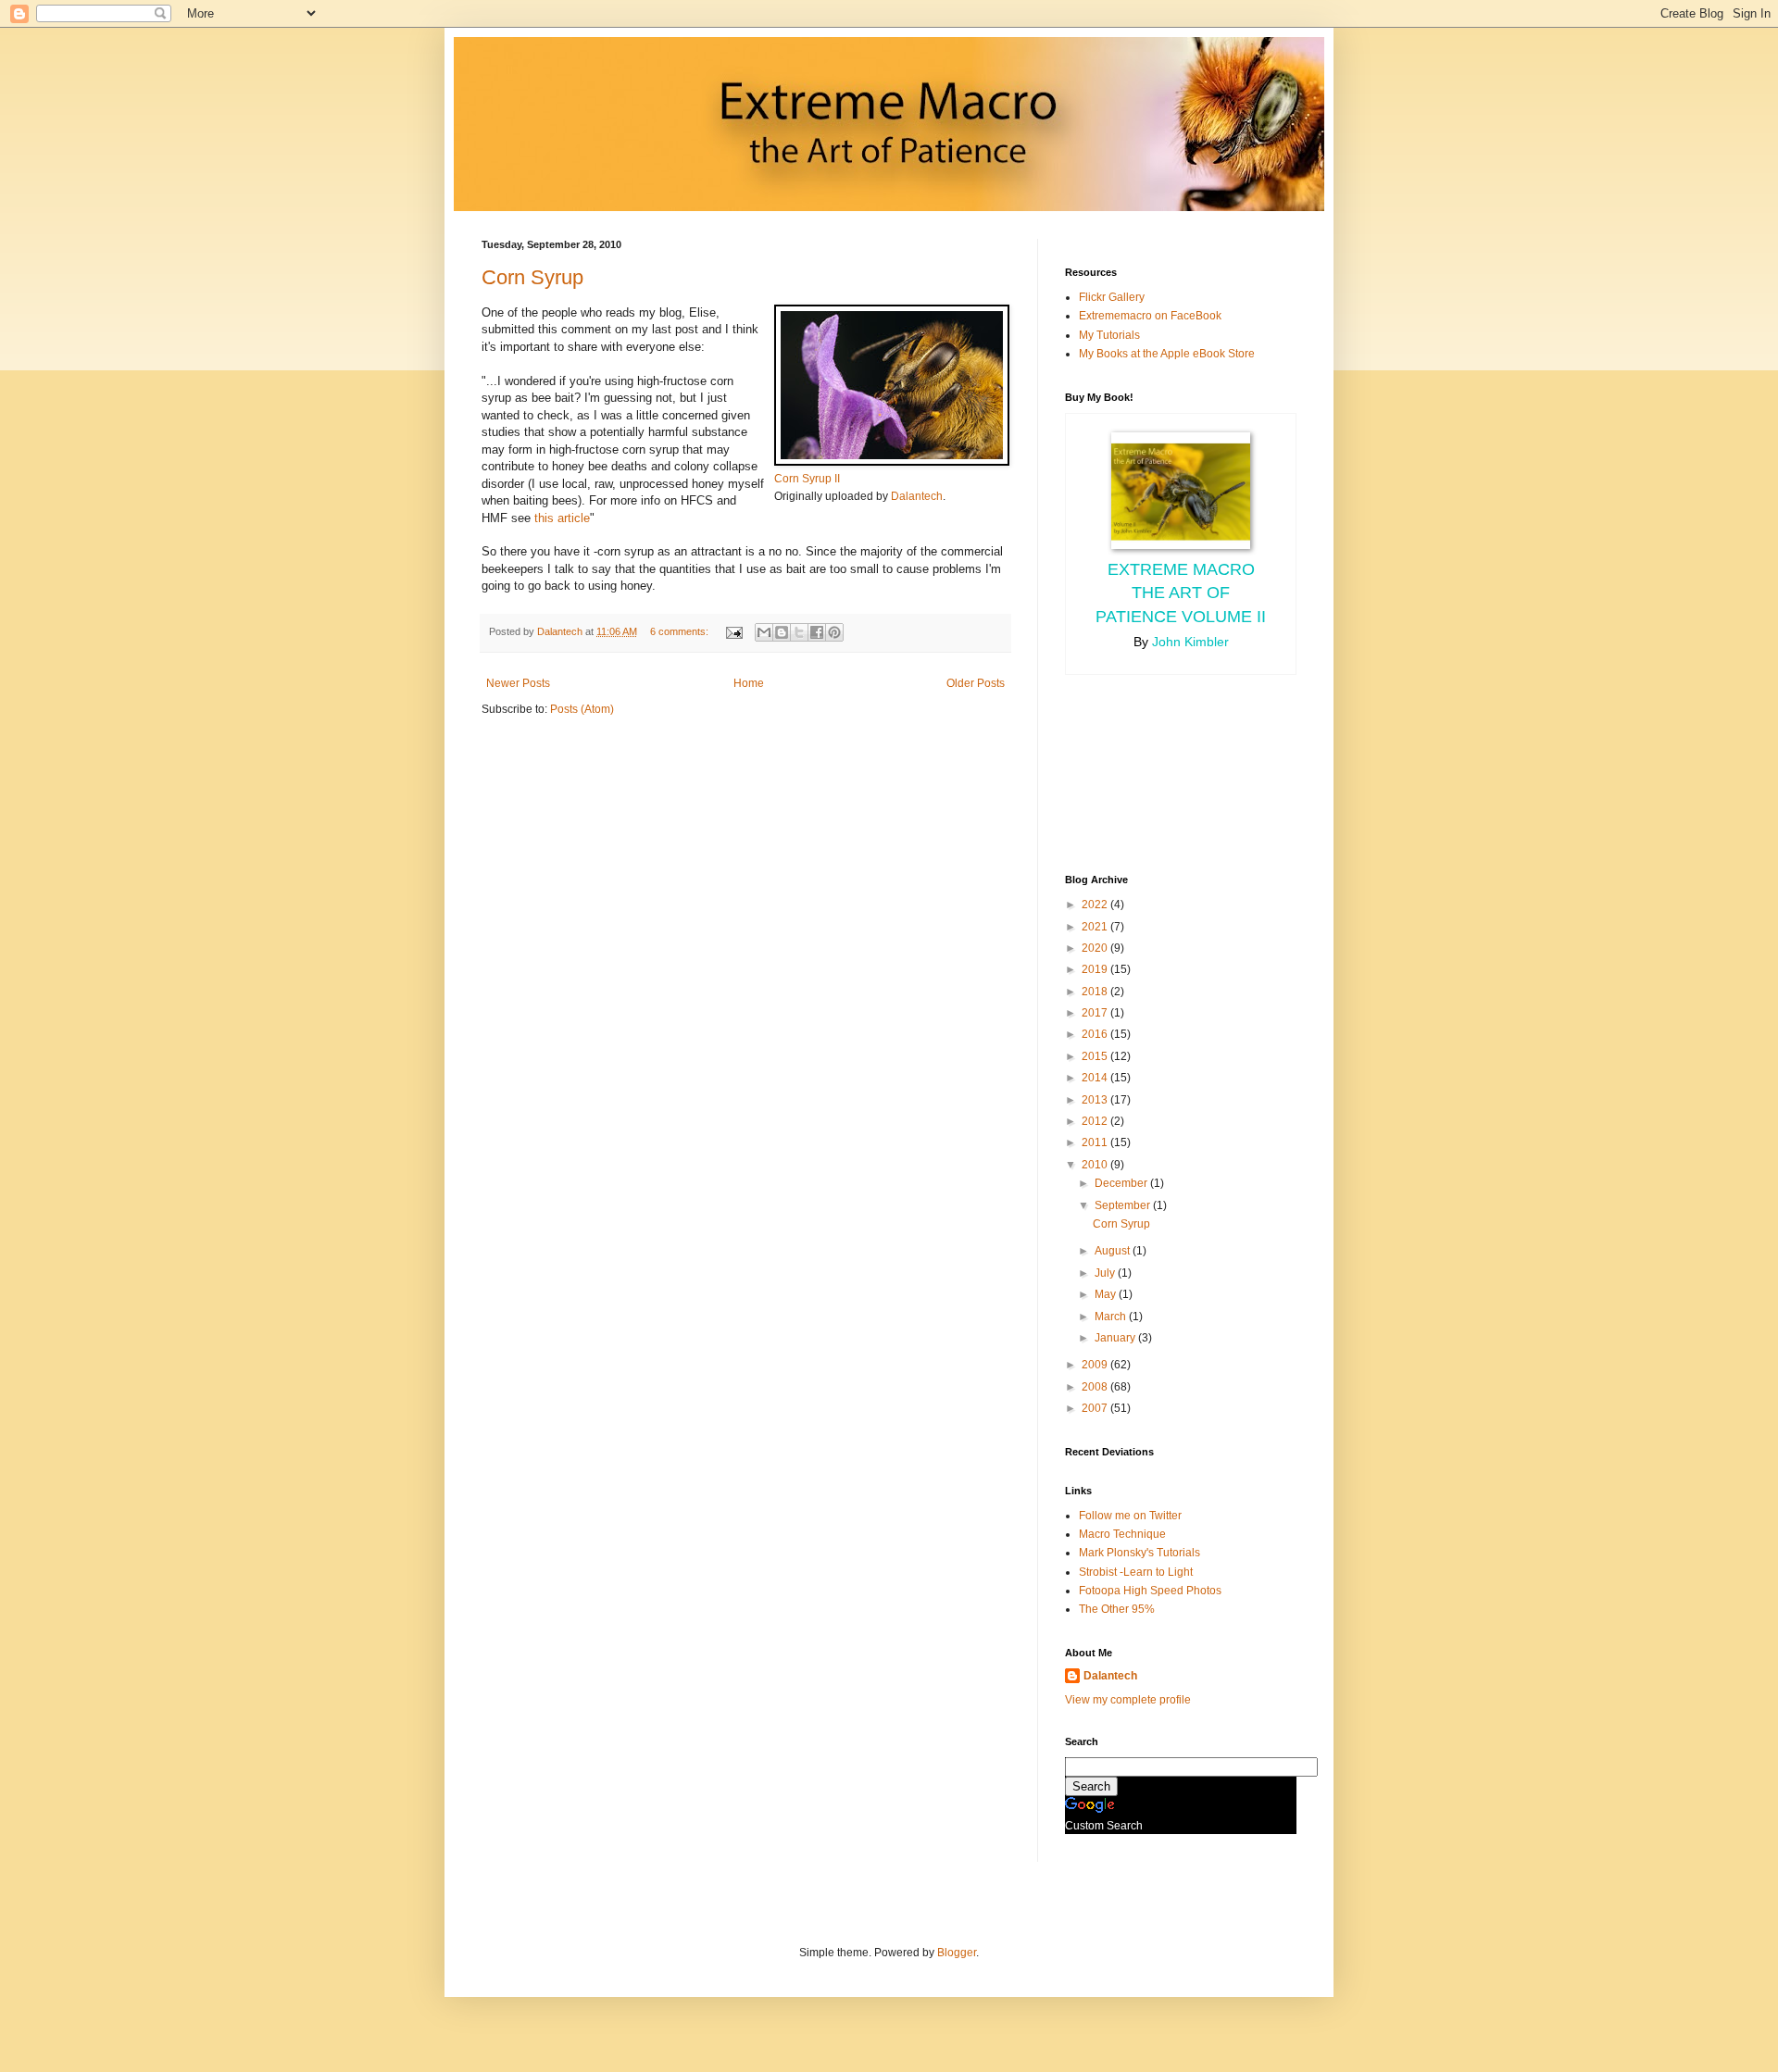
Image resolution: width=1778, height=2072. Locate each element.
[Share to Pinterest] (834, 632)
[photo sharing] (892, 462)
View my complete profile (1128, 1700)
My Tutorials (1109, 335)
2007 (1096, 1408)
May (1107, 1294)
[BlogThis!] (782, 632)
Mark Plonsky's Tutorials (1139, 1553)
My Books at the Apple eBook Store (1167, 354)
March (1112, 1317)
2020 (1096, 948)
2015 (1096, 1056)
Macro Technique (1122, 1534)
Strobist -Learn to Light (1136, 1572)
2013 (1096, 1100)
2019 (1096, 969)
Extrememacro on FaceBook (1150, 316)
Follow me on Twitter (1130, 1516)
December (1122, 1183)
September (1124, 1205)
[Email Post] (733, 631)
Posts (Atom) (582, 709)
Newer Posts (518, 683)
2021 (1096, 927)
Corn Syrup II (807, 479)
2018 (1096, 992)
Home (749, 683)
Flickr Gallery (1112, 297)
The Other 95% (1117, 1609)
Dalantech (917, 496)
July (1106, 1273)
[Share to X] (799, 632)
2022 (1096, 905)
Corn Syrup (532, 277)
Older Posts (976, 683)
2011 (1096, 1142)
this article (562, 518)
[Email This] (764, 632)
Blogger (957, 1953)
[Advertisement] (1148, 772)
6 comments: (681, 631)
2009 (1096, 1365)
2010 (1096, 1165)
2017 (1096, 1013)
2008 (1096, 1387)
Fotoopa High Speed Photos (1150, 1591)
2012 (1096, 1121)
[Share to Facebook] (817, 632)
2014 (1096, 1078)
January (1116, 1338)
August (1114, 1251)
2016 (1096, 1034)
